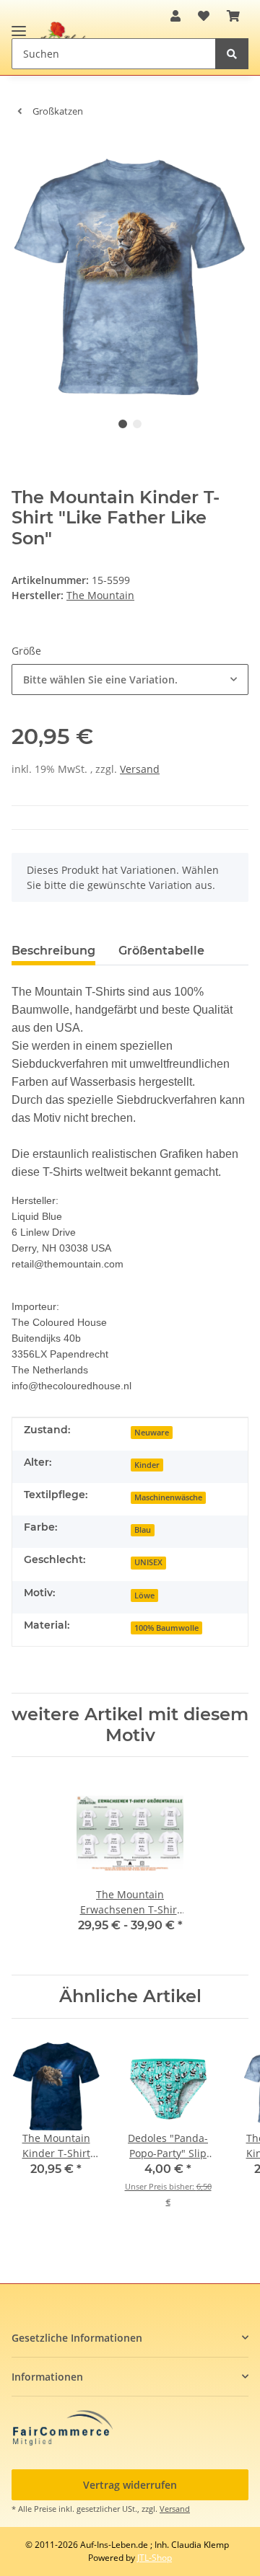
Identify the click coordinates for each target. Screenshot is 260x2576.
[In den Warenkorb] (23, 151)
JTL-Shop (155, 2558)
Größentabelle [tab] (161, 951)
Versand (140, 769)
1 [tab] (123, 424)
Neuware (152, 1433)
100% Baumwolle (166, 1628)
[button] (175, 16)
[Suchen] (232, 54)
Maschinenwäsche (168, 1497)
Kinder (147, 1465)
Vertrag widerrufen (130, 2485)
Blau (143, 1530)
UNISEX (148, 1562)
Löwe (144, 1595)
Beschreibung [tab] (53, 951)
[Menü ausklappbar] (19, 25)
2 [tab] (137, 424)
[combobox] (130, 680)
